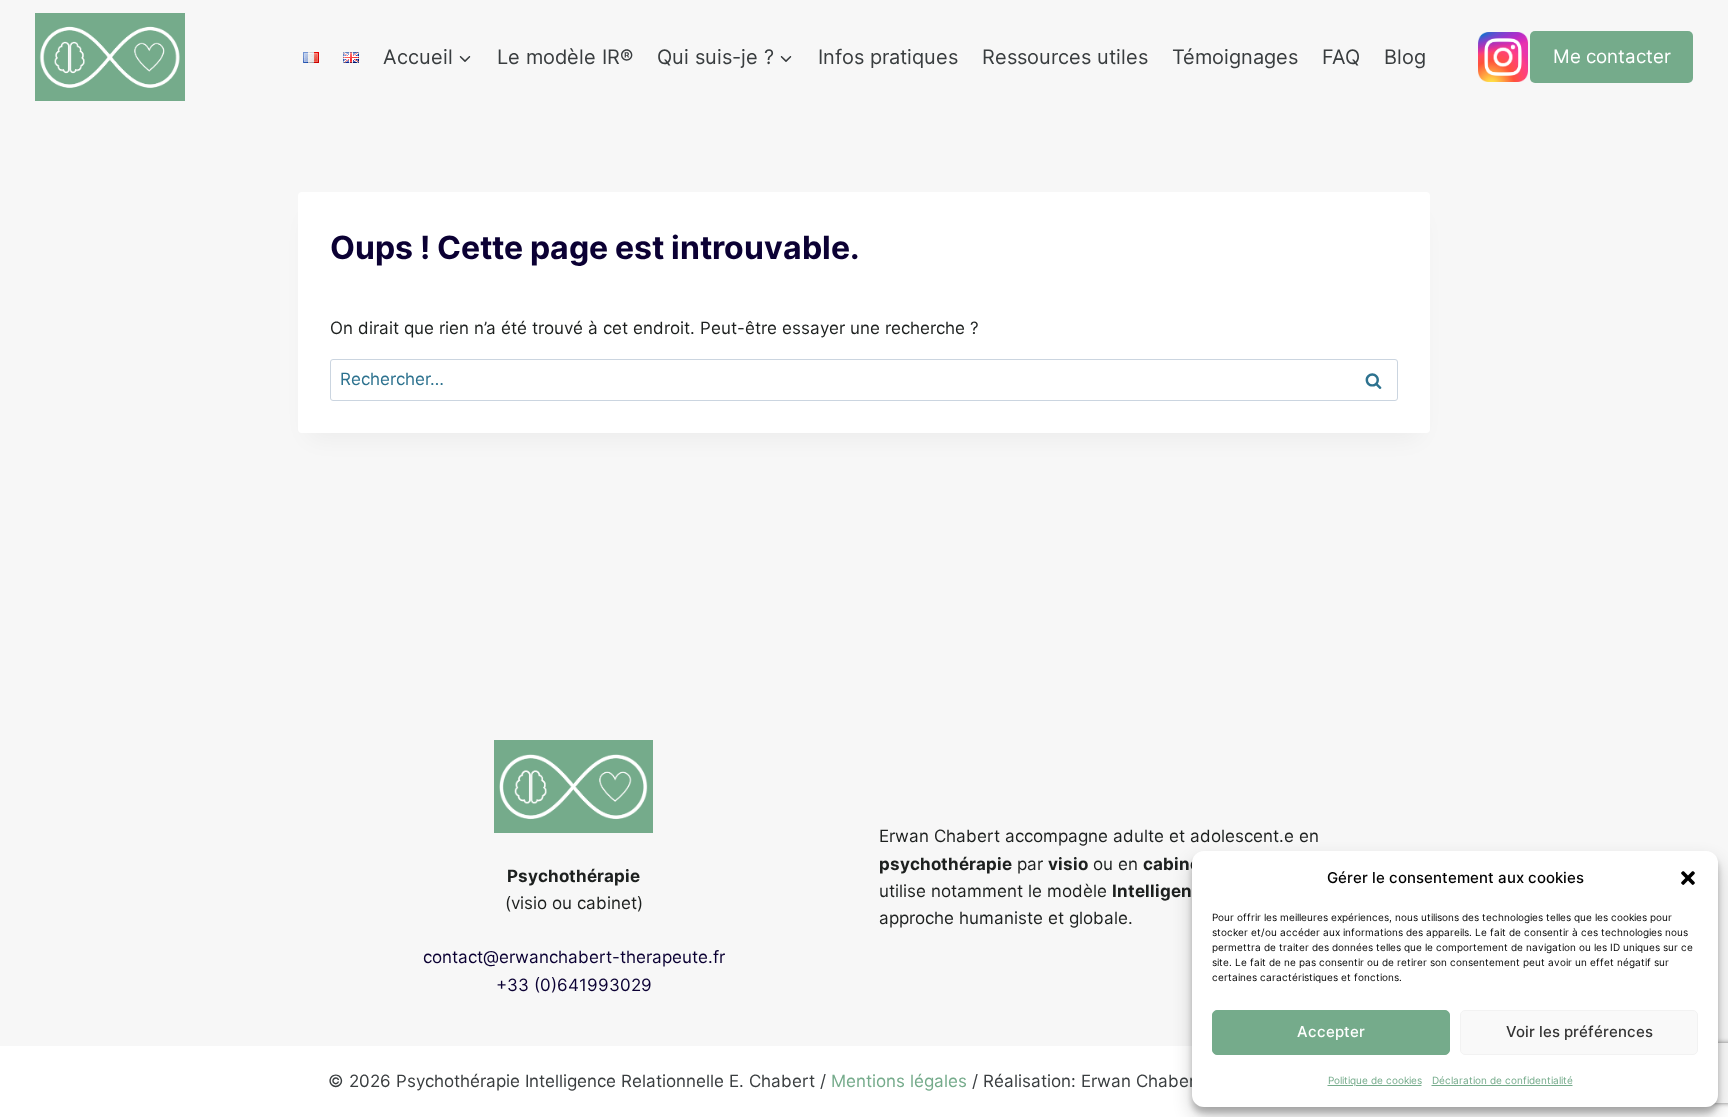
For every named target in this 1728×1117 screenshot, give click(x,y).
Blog (1405, 57)
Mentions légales (899, 1081)
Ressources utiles (1065, 57)
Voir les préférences (1579, 1031)
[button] (1688, 878)
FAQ (1341, 57)
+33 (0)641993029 (574, 985)
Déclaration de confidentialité (1502, 1080)
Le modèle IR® (565, 57)
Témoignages (1235, 57)
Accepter (1331, 1031)
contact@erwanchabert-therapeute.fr (574, 957)
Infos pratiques (888, 57)
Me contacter (1612, 56)
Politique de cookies (1375, 1080)
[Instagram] (1503, 57)
